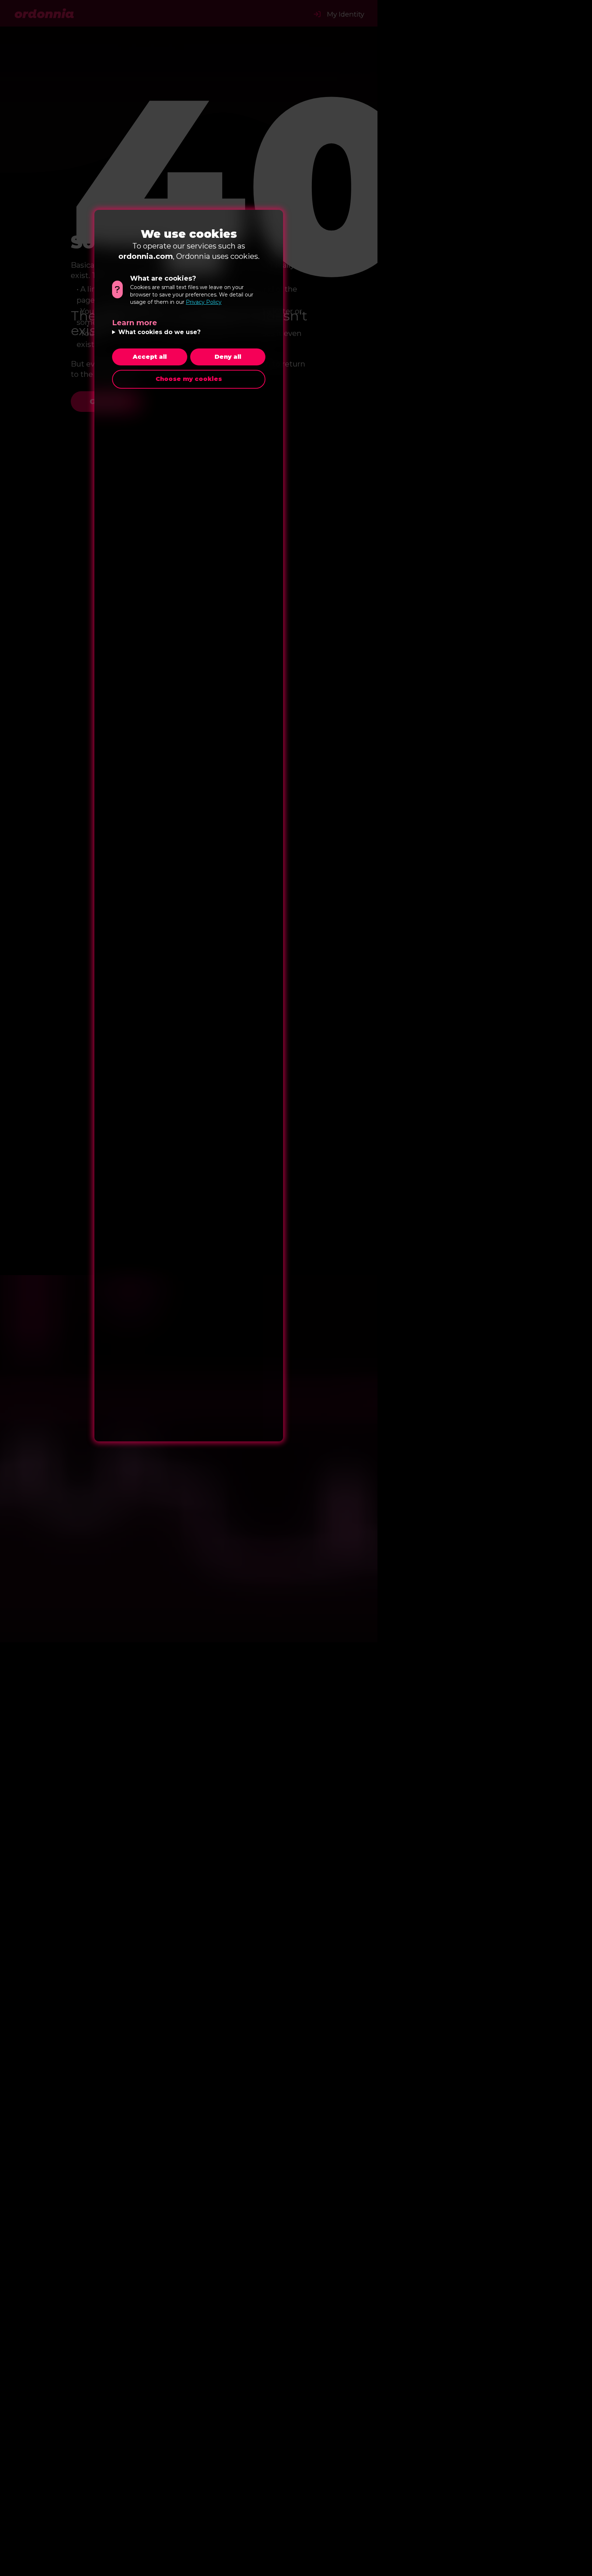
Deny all (228, 357)
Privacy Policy (204, 302)
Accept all (150, 357)
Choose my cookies (189, 379)
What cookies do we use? (159, 332)
